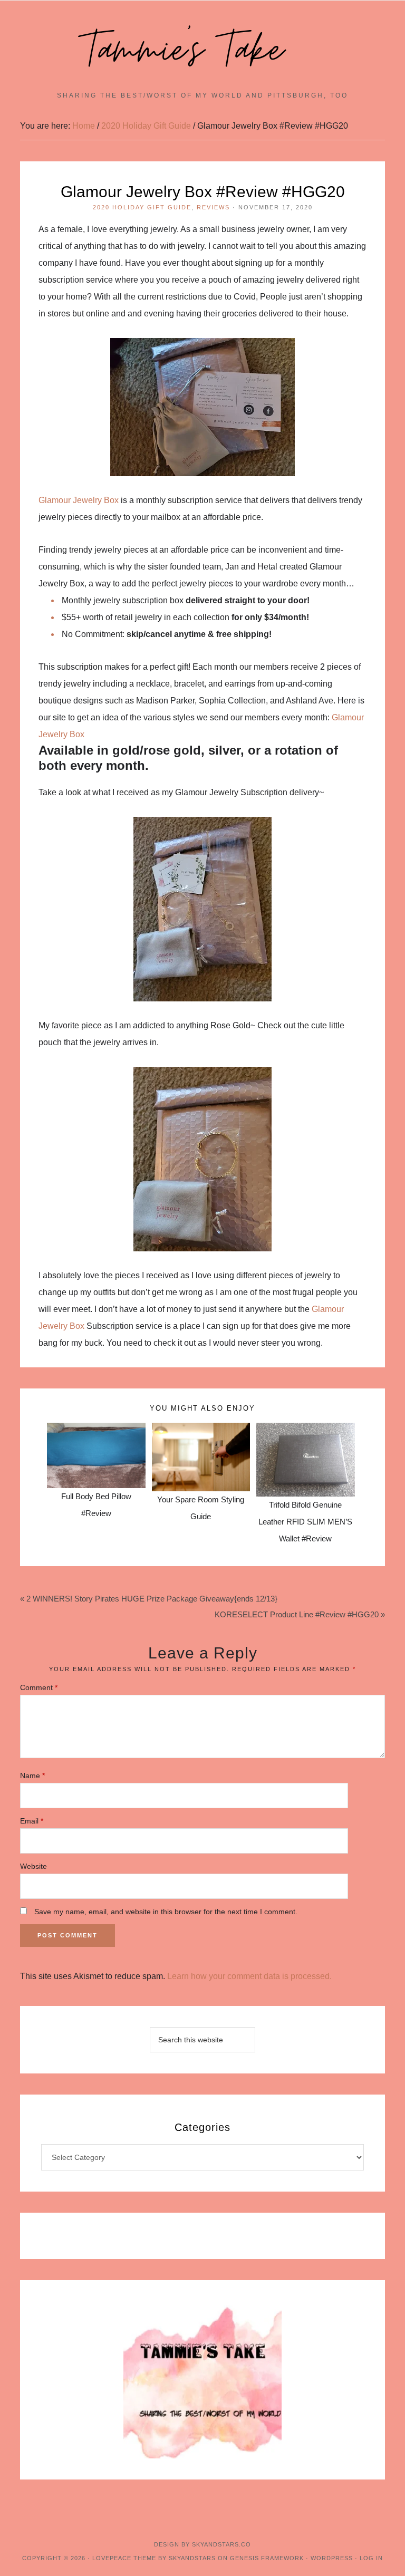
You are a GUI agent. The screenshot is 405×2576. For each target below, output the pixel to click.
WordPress (332, 2558)
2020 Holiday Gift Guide (142, 207)
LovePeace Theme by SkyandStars (154, 2558)
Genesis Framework (267, 2558)
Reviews (213, 207)
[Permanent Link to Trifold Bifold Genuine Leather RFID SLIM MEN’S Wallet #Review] (305, 1431)
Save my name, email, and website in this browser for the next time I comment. (166, 1912)
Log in (371, 2558)
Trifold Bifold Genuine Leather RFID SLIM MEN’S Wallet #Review (305, 1522)
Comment (39, 1687)
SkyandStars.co (221, 2544)
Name (32, 1776)
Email (32, 1821)
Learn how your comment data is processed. (249, 1976)
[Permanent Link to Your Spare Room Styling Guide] (201, 1431)
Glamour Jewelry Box (79, 500)
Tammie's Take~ (202, 51)
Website (33, 1866)
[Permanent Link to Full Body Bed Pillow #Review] (96, 1431)
